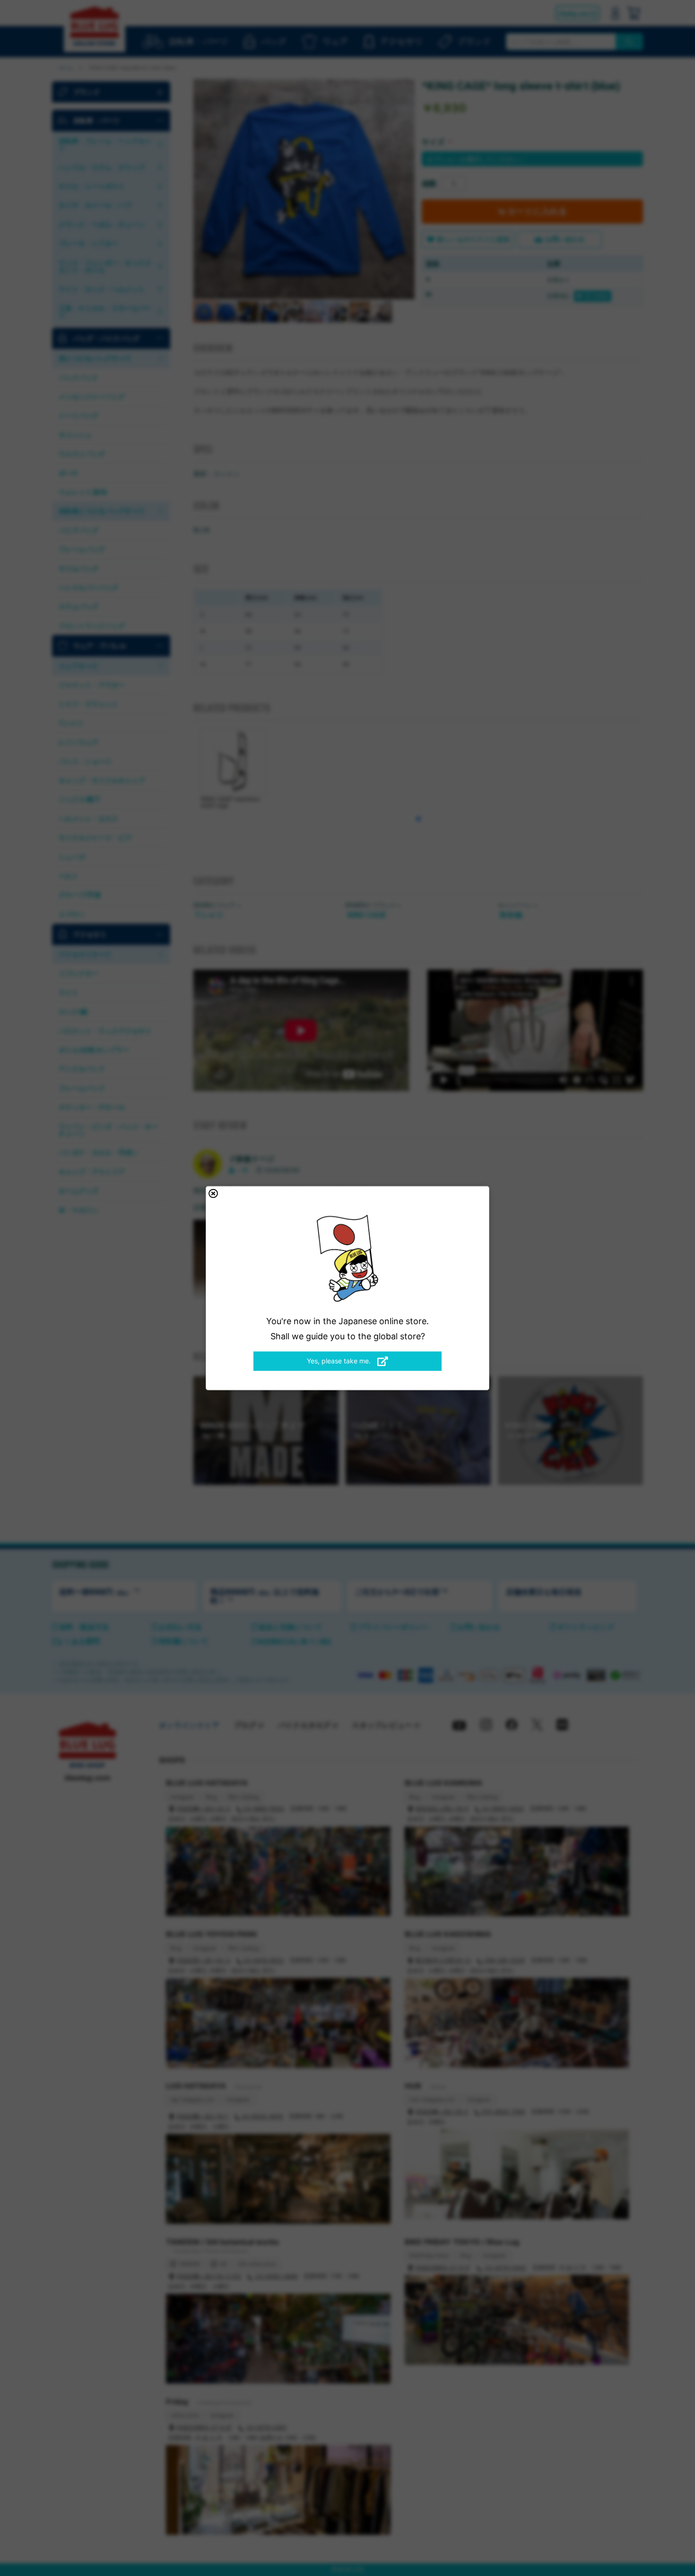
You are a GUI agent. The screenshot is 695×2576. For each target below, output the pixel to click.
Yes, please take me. (340, 1361)
